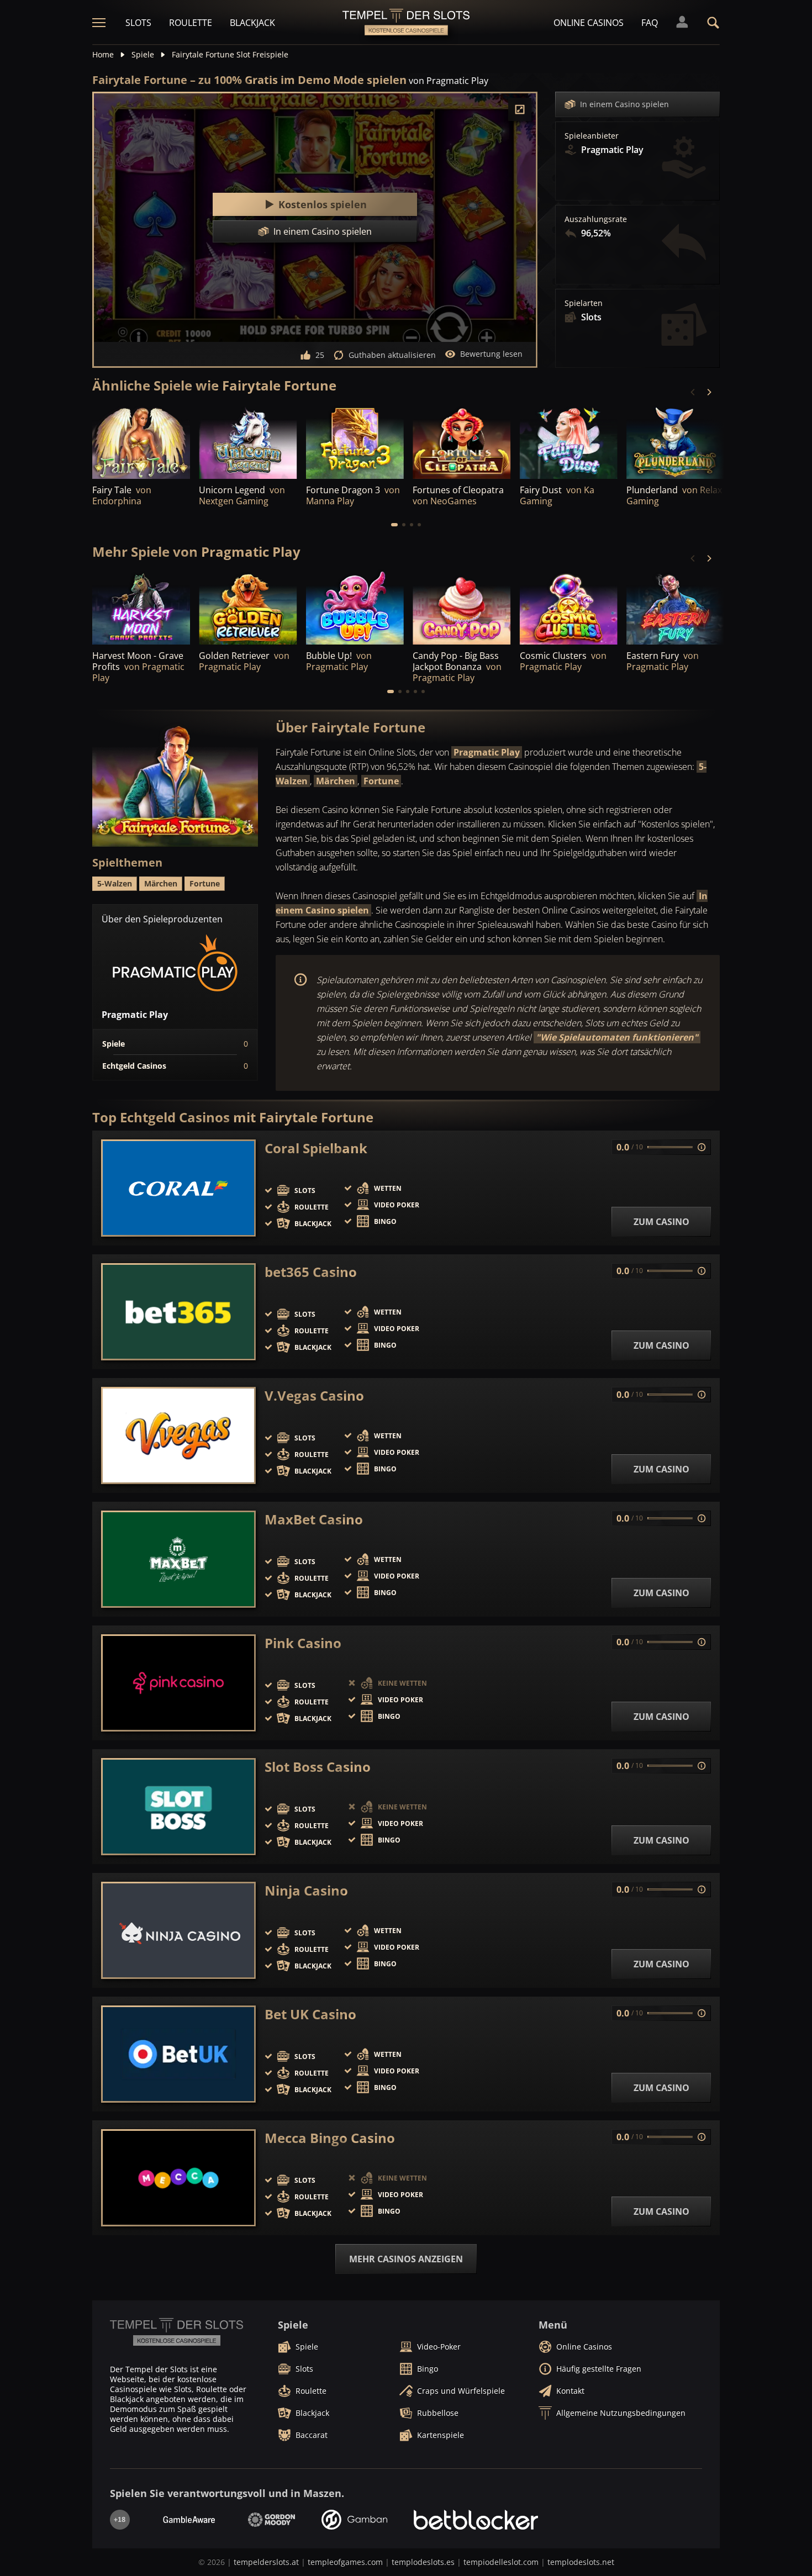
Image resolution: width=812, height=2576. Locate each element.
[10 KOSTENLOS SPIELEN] (248, 442)
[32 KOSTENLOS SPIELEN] (248, 608)
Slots (138, 23)
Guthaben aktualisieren (392, 355)
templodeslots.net (581, 2562)
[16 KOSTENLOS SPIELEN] (675, 442)
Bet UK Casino (310, 2014)
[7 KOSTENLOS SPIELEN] (355, 442)
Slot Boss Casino (318, 1767)
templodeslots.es (423, 2562)
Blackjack (252, 23)
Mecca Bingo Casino (330, 2138)
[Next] (709, 392)
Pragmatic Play (487, 752)
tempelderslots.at (266, 2562)
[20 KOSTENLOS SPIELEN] (675, 608)
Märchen (336, 781)
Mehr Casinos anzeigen (406, 2259)
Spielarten (584, 303)
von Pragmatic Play (449, 81)
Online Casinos (589, 23)
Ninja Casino (306, 1891)
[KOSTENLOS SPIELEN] (141, 442)
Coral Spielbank (316, 1148)
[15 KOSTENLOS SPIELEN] (355, 608)
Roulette (191, 23)
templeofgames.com (345, 2562)
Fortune (381, 781)
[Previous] (693, 392)
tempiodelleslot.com (501, 2562)
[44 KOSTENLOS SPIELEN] (141, 608)
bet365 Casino (311, 1272)
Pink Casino (303, 1643)
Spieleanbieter (592, 136)
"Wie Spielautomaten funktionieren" (617, 1037)
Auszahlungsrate (596, 219)
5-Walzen (115, 883)
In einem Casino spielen (624, 104)
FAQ (650, 23)
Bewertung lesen (491, 354)
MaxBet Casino (314, 1519)
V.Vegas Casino (314, 1396)
